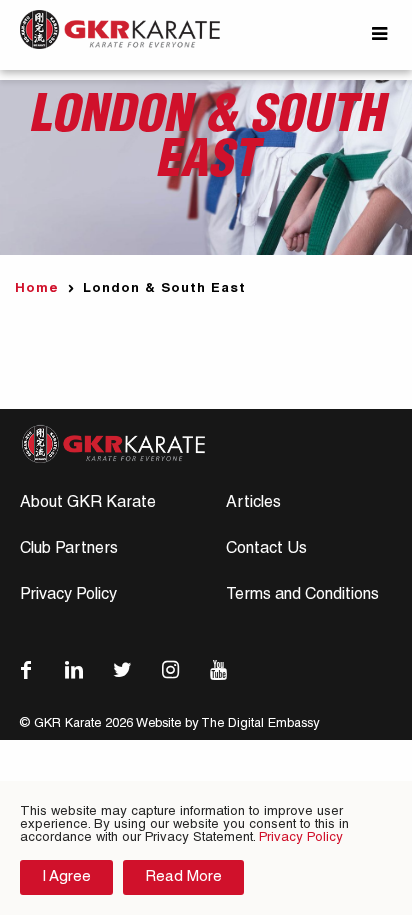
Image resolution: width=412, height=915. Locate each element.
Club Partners (69, 550)
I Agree (66, 877)
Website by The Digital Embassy (227, 724)
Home (37, 289)
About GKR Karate (88, 504)
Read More (183, 877)
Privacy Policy (68, 596)
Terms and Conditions (302, 596)
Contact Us (266, 550)
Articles (253, 504)
